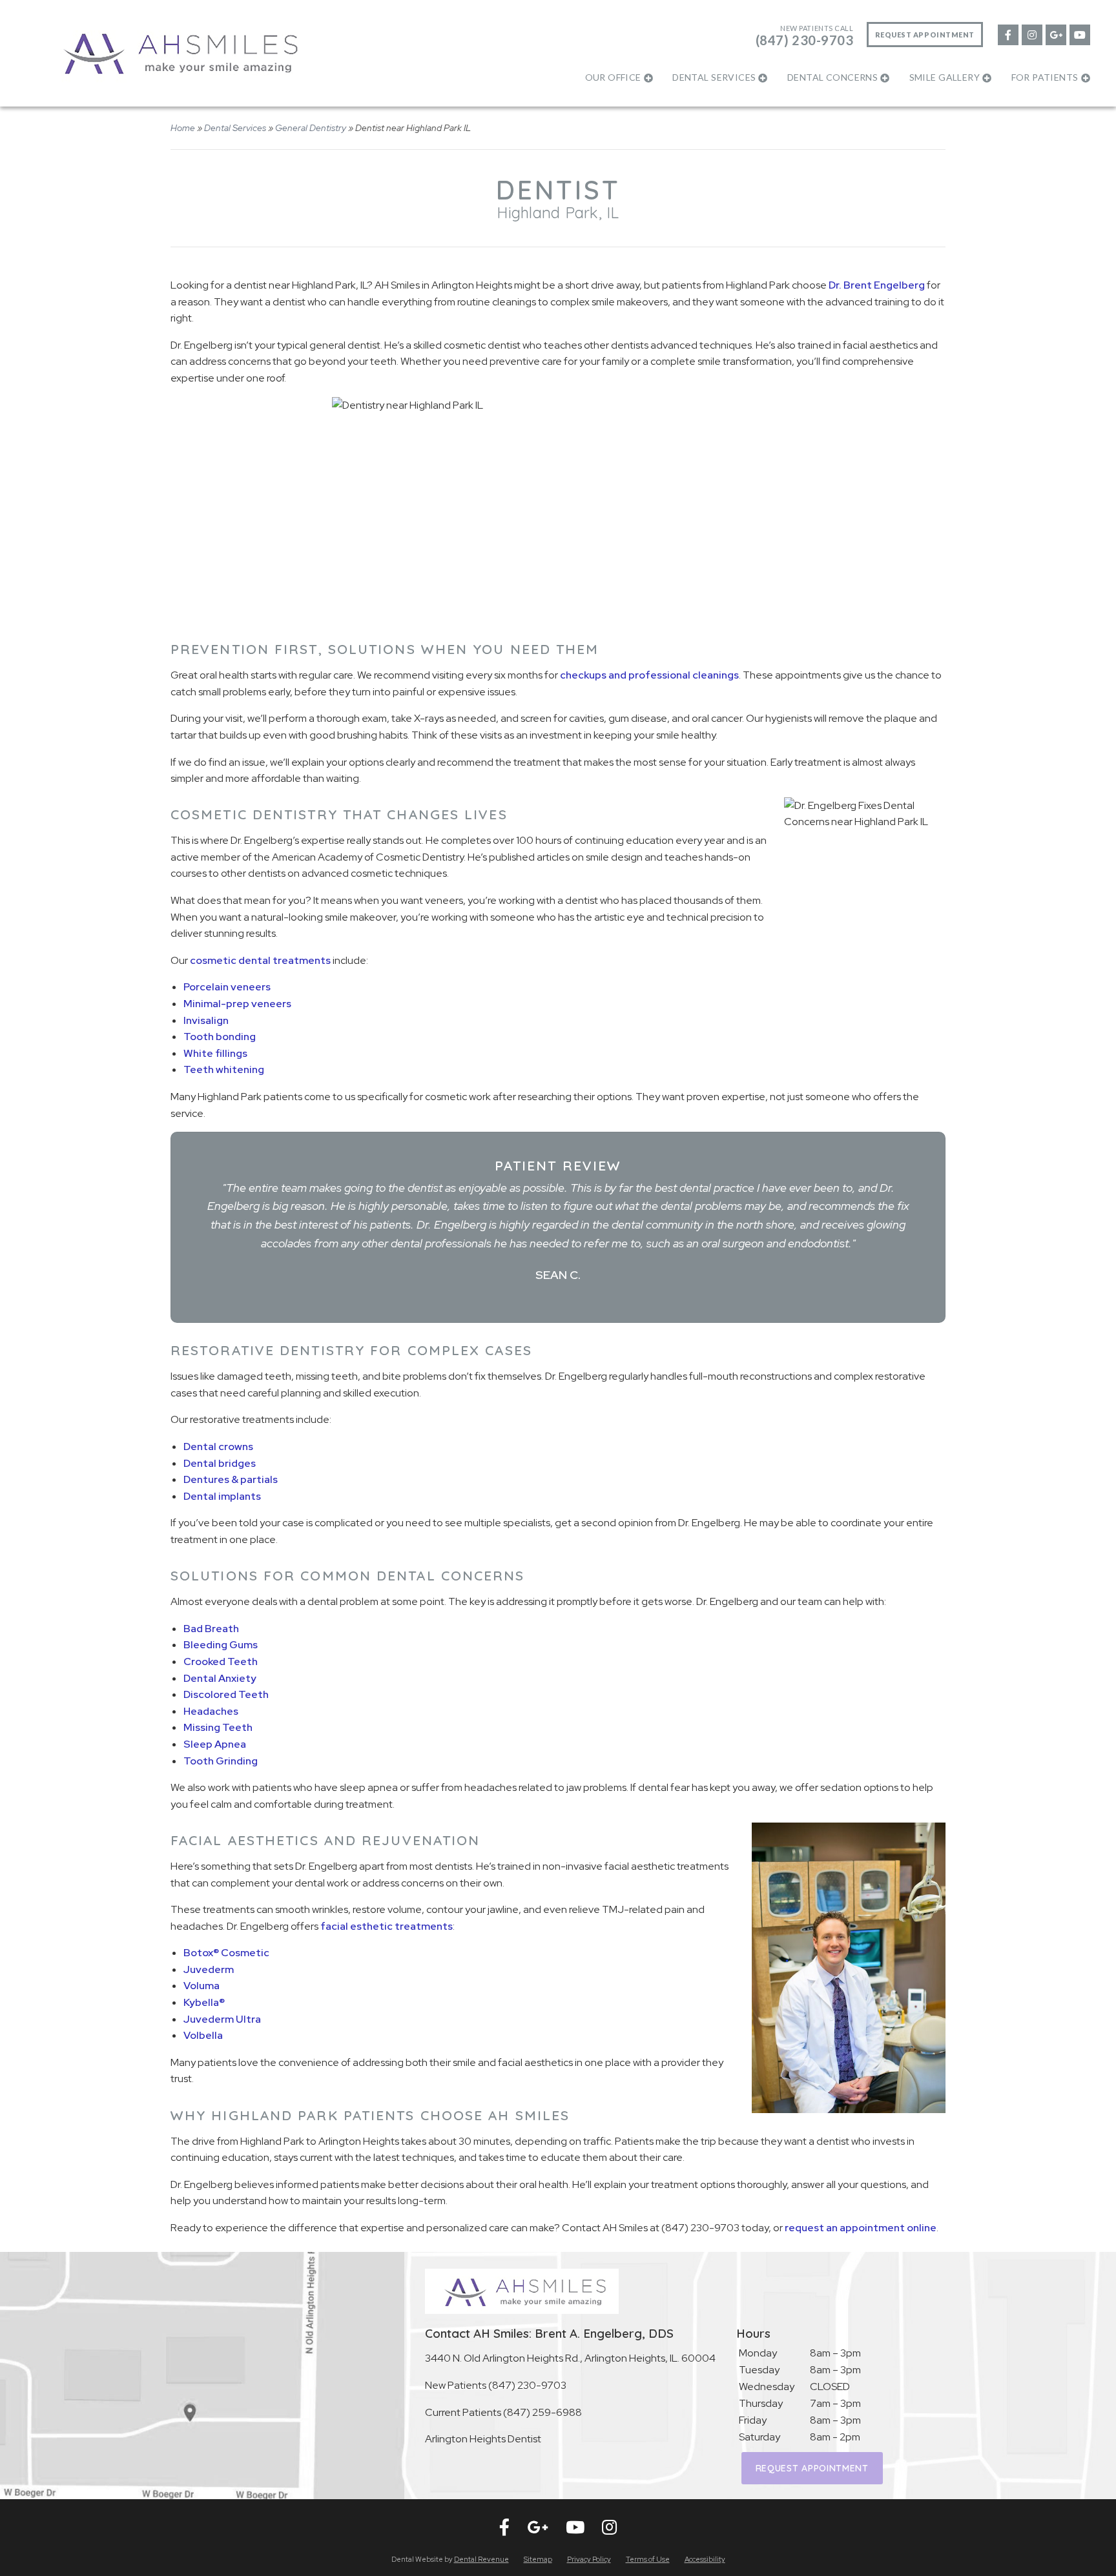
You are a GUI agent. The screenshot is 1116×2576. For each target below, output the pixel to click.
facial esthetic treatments (387, 1926)
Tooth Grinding (221, 1761)
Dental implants (222, 1496)
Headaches (211, 1711)
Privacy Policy (589, 2559)
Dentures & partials (231, 1479)
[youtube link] (1079, 34)
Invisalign (206, 1020)
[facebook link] (1008, 34)
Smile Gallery (945, 77)
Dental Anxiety (220, 1678)
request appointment (812, 2468)
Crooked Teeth (221, 1661)
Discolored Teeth (226, 1694)
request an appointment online (861, 2228)
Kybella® (204, 2002)
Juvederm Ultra (222, 2019)
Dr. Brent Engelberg (877, 285)
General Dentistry (311, 128)
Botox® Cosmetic (226, 1953)
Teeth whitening (224, 1069)
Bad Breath (211, 1629)
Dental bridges (220, 1463)
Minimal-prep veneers (237, 1004)
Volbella (203, 2035)
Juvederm (209, 1969)
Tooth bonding (220, 1037)
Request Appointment (925, 35)
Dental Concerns (832, 77)
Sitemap (538, 2559)
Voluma (201, 1986)
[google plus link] (1055, 34)
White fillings (215, 1053)
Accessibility (705, 2559)
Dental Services (714, 77)
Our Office (613, 77)
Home (183, 128)
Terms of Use (648, 2559)
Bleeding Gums (221, 1645)
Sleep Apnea (215, 1744)
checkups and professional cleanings (649, 675)
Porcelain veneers (227, 987)
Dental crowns (218, 1446)
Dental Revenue (481, 2559)
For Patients (1045, 77)
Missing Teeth (218, 1727)
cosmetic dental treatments (260, 960)
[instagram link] (1031, 34)
